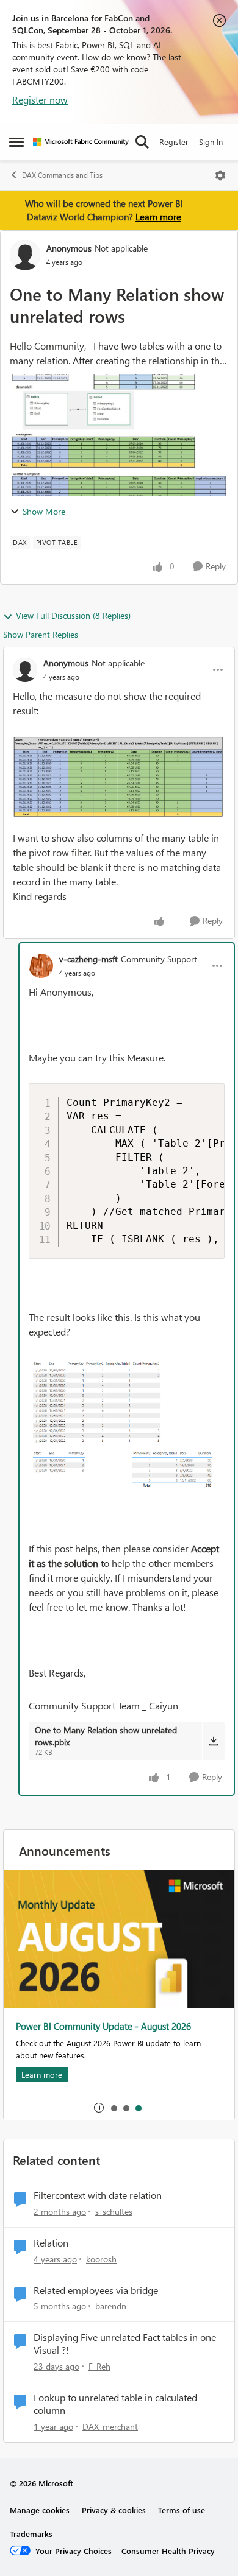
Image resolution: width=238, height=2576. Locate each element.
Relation (51, 2243)
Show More (44, 511)
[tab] (114, 2108)
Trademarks (31, 2534)
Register (174, 142)
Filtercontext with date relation (98, 2195)
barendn (111, 2306)
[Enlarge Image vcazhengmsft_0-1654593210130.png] (127, 1424)
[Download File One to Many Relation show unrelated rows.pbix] (213, 1741)
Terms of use (182, 2510)
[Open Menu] (220, 175)
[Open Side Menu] (16, 142)
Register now (40, 100)
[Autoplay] (99, 2108)
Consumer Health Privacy (168, 2551)
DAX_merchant (110, 2426)
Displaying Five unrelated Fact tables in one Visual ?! (125, 2344)
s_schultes (114, 2212)
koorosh (101, 2259)
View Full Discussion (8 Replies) (73, 615)
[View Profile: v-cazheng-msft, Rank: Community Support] (41, 966)
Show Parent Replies (41, 634)
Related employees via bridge (96, 2290)
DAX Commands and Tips (62, 175)
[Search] (142, 142)
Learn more (158, 217)
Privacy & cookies (114, 2510)
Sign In (211, 142)
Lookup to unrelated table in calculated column (115, 2404)
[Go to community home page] (81, 142)
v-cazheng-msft (88, 959)
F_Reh (99, 2366)
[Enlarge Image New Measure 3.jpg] (119, 777)
